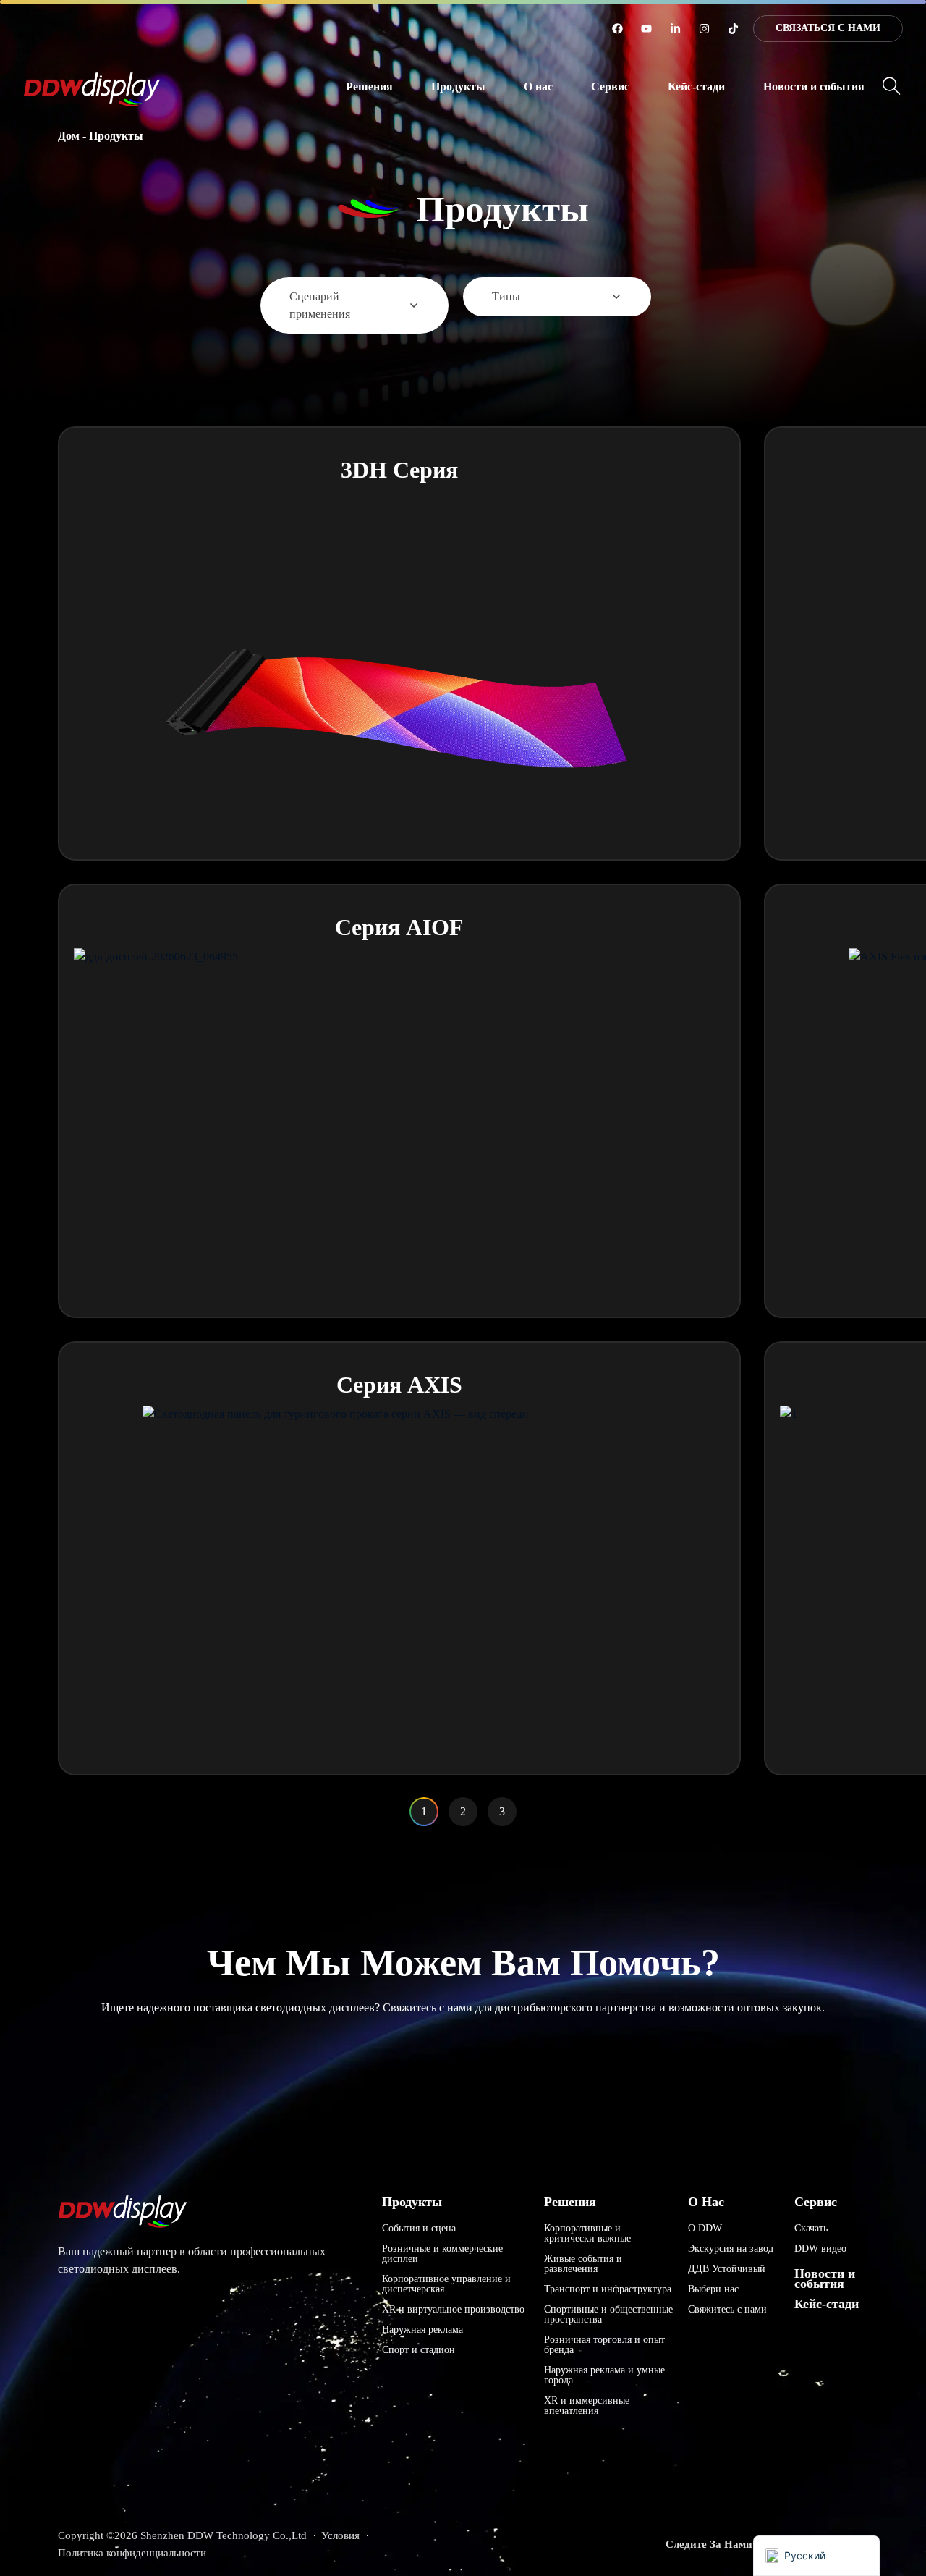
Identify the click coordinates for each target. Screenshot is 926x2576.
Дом (69, 136)
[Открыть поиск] (892, 86)
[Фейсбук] (617, 29)
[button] (369, 87)
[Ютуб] (646, 29)
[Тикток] (733, 29)
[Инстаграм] (704, 29)
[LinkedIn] (675, 29)
